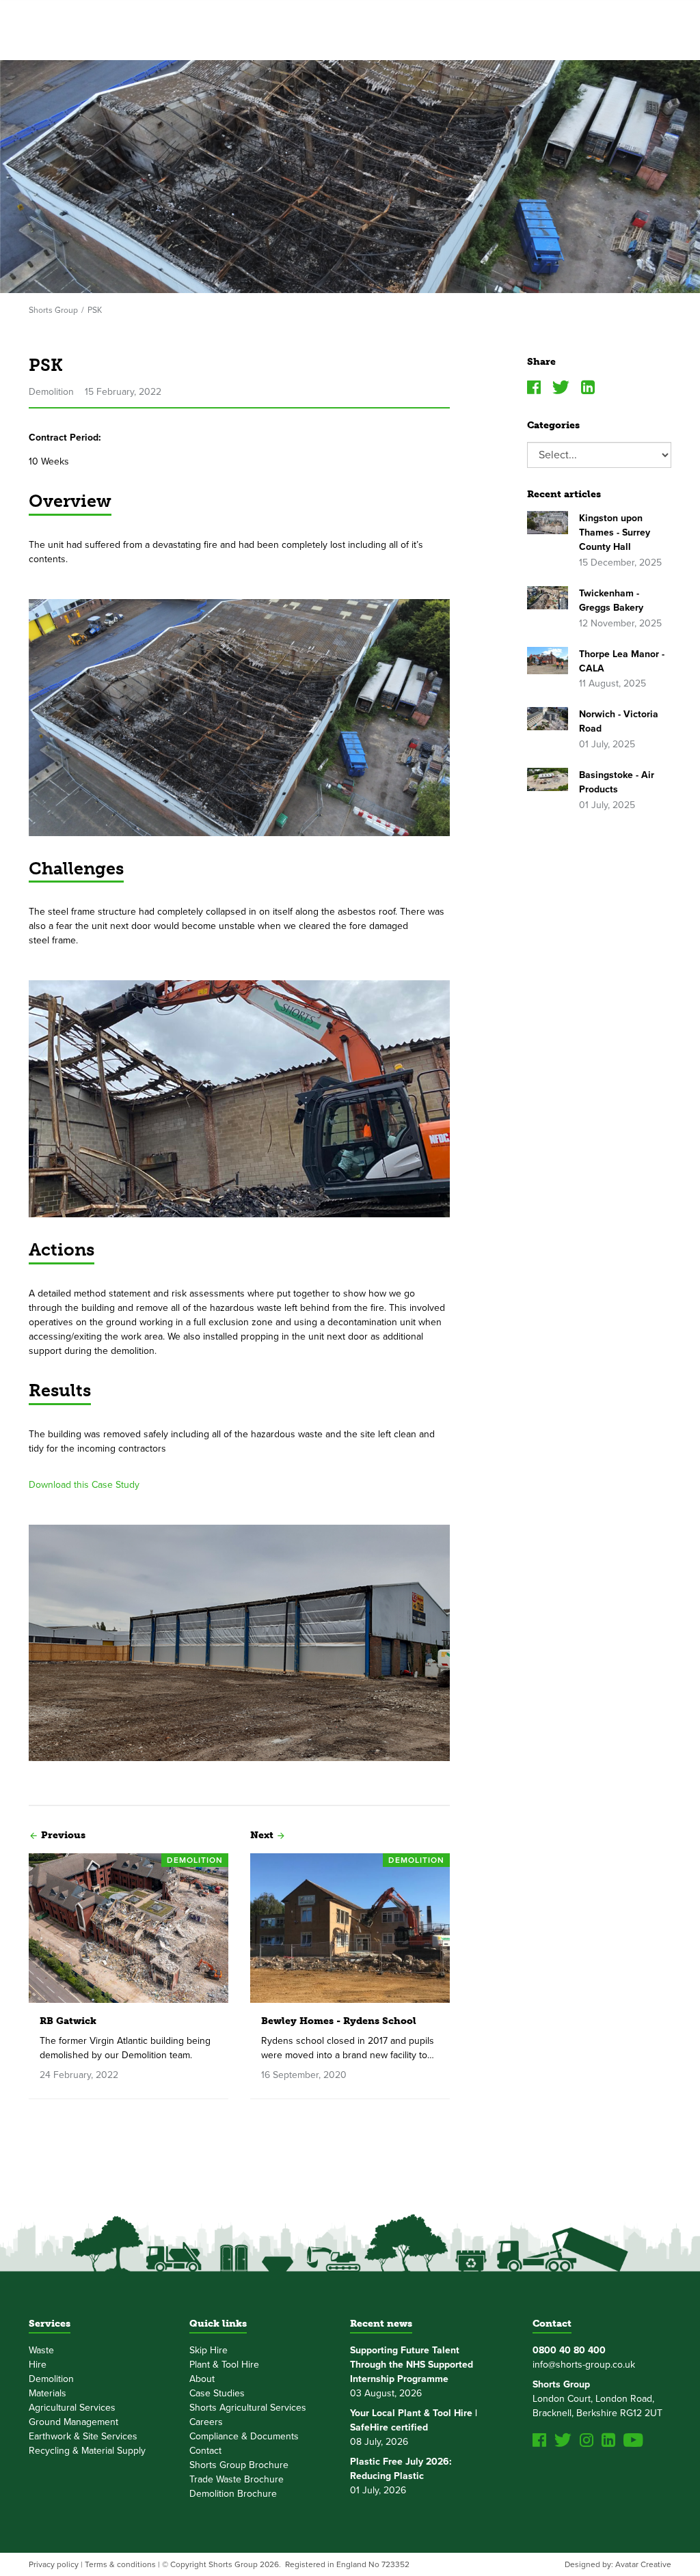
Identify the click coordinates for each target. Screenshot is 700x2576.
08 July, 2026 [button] (414, 2427)
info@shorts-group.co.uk (584, 2365)
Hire (38, 2365)
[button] (33, 1834)
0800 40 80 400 (569, 2350)
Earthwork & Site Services (83, 2436)
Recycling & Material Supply (87, 2451)
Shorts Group (53, 310)
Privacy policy (54, 2564)
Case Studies (217, 2393)
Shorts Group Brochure (239, 2465)
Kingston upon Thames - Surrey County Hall (615, 532)
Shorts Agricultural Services (248, 2408)
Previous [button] (63, 1835)
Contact (205, 2451)
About (202, 2379)
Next (262, 1835)
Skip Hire (208, 2350)
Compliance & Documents (244, 2436)
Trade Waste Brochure (237, 2479)
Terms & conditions (120, 2564)
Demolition (51, 2379)
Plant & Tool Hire (224, 2365)
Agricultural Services (72, 2408)
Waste (41, 2350)
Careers (206, 2422)
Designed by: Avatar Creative (618, 2564)
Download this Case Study (84, 1485)
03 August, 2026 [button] (412, 2372)
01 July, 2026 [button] (401, 2476)
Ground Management (73, 2422)
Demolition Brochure (233, 2494)
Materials (48, 2393)
